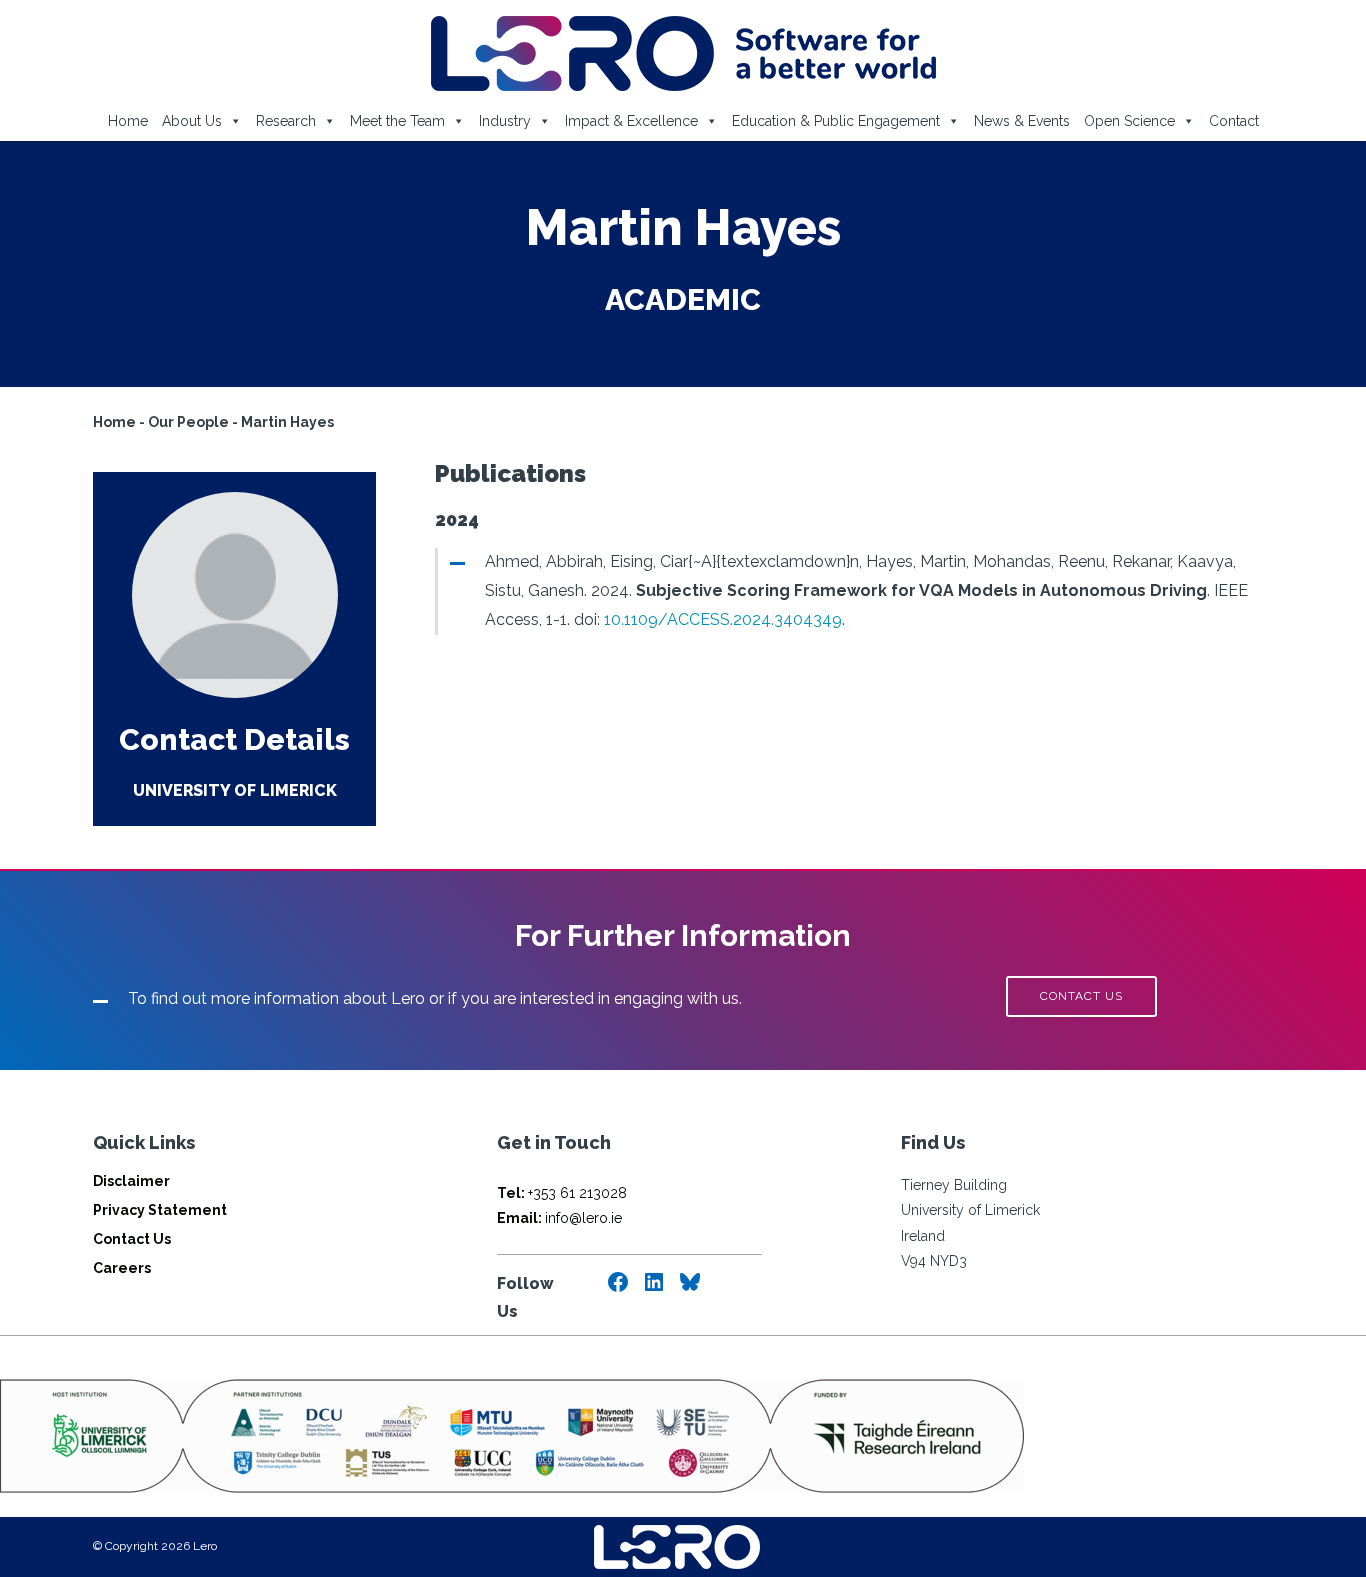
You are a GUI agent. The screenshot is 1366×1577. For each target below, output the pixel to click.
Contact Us (132, 1239)
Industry (505, 121)
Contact (1234, 121)
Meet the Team (397, 121)
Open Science (1129, 121)
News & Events (1022, 121)
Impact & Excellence (631, 121)
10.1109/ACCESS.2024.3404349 (723, 619)
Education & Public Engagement (836, 121)
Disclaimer (131, 1181)
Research (286, 121)
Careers (122, 1268)
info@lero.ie (559, 1218)
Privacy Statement (160, 1210)
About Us (192, 121)
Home (128, 121)
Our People (188, 422)
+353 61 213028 (562, 1193)
